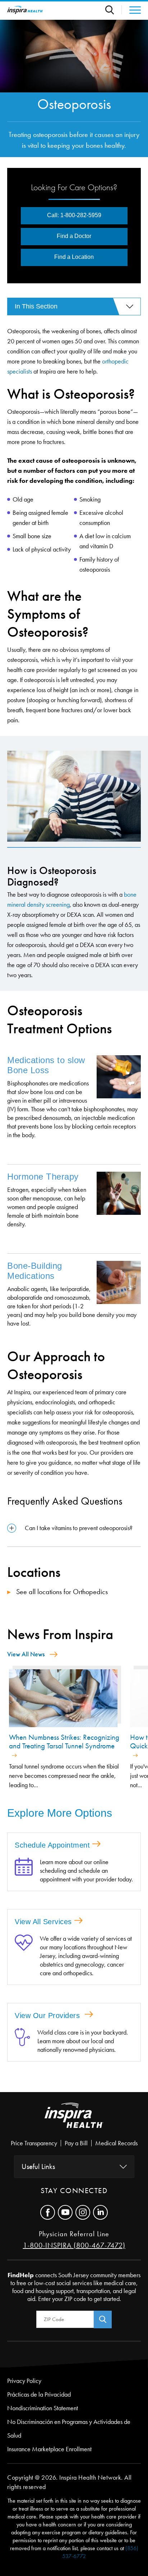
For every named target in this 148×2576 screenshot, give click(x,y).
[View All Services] (24, 1956)
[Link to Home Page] (74, 2121)
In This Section (36, 306)
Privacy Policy (24, 2381)
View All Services (43, 1922)
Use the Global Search (114, 10)
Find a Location (74, 257)
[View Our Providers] (22, 2041)
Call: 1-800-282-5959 (74, 215)
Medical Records (116, 2143)
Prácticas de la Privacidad (39, 2394)
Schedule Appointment (52, 1845)
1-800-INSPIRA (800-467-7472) (74, 2245)
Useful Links (38, 2167)
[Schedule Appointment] (24, 1871)
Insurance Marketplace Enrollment (49, 2449)
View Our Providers (48, 2015)
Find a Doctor (74, 236)
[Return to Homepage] (25, 10)
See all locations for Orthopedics (61, 1592)
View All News (26, 1654)
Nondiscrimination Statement (43, 2408)
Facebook (48, 2212)
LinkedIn (100, 2212)
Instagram (83, 2212)
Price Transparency (34, 2143)
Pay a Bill (76, 2143)
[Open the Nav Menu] (131, 10)
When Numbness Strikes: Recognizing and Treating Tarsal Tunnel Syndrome (64, 1742)
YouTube (65, 2212)
